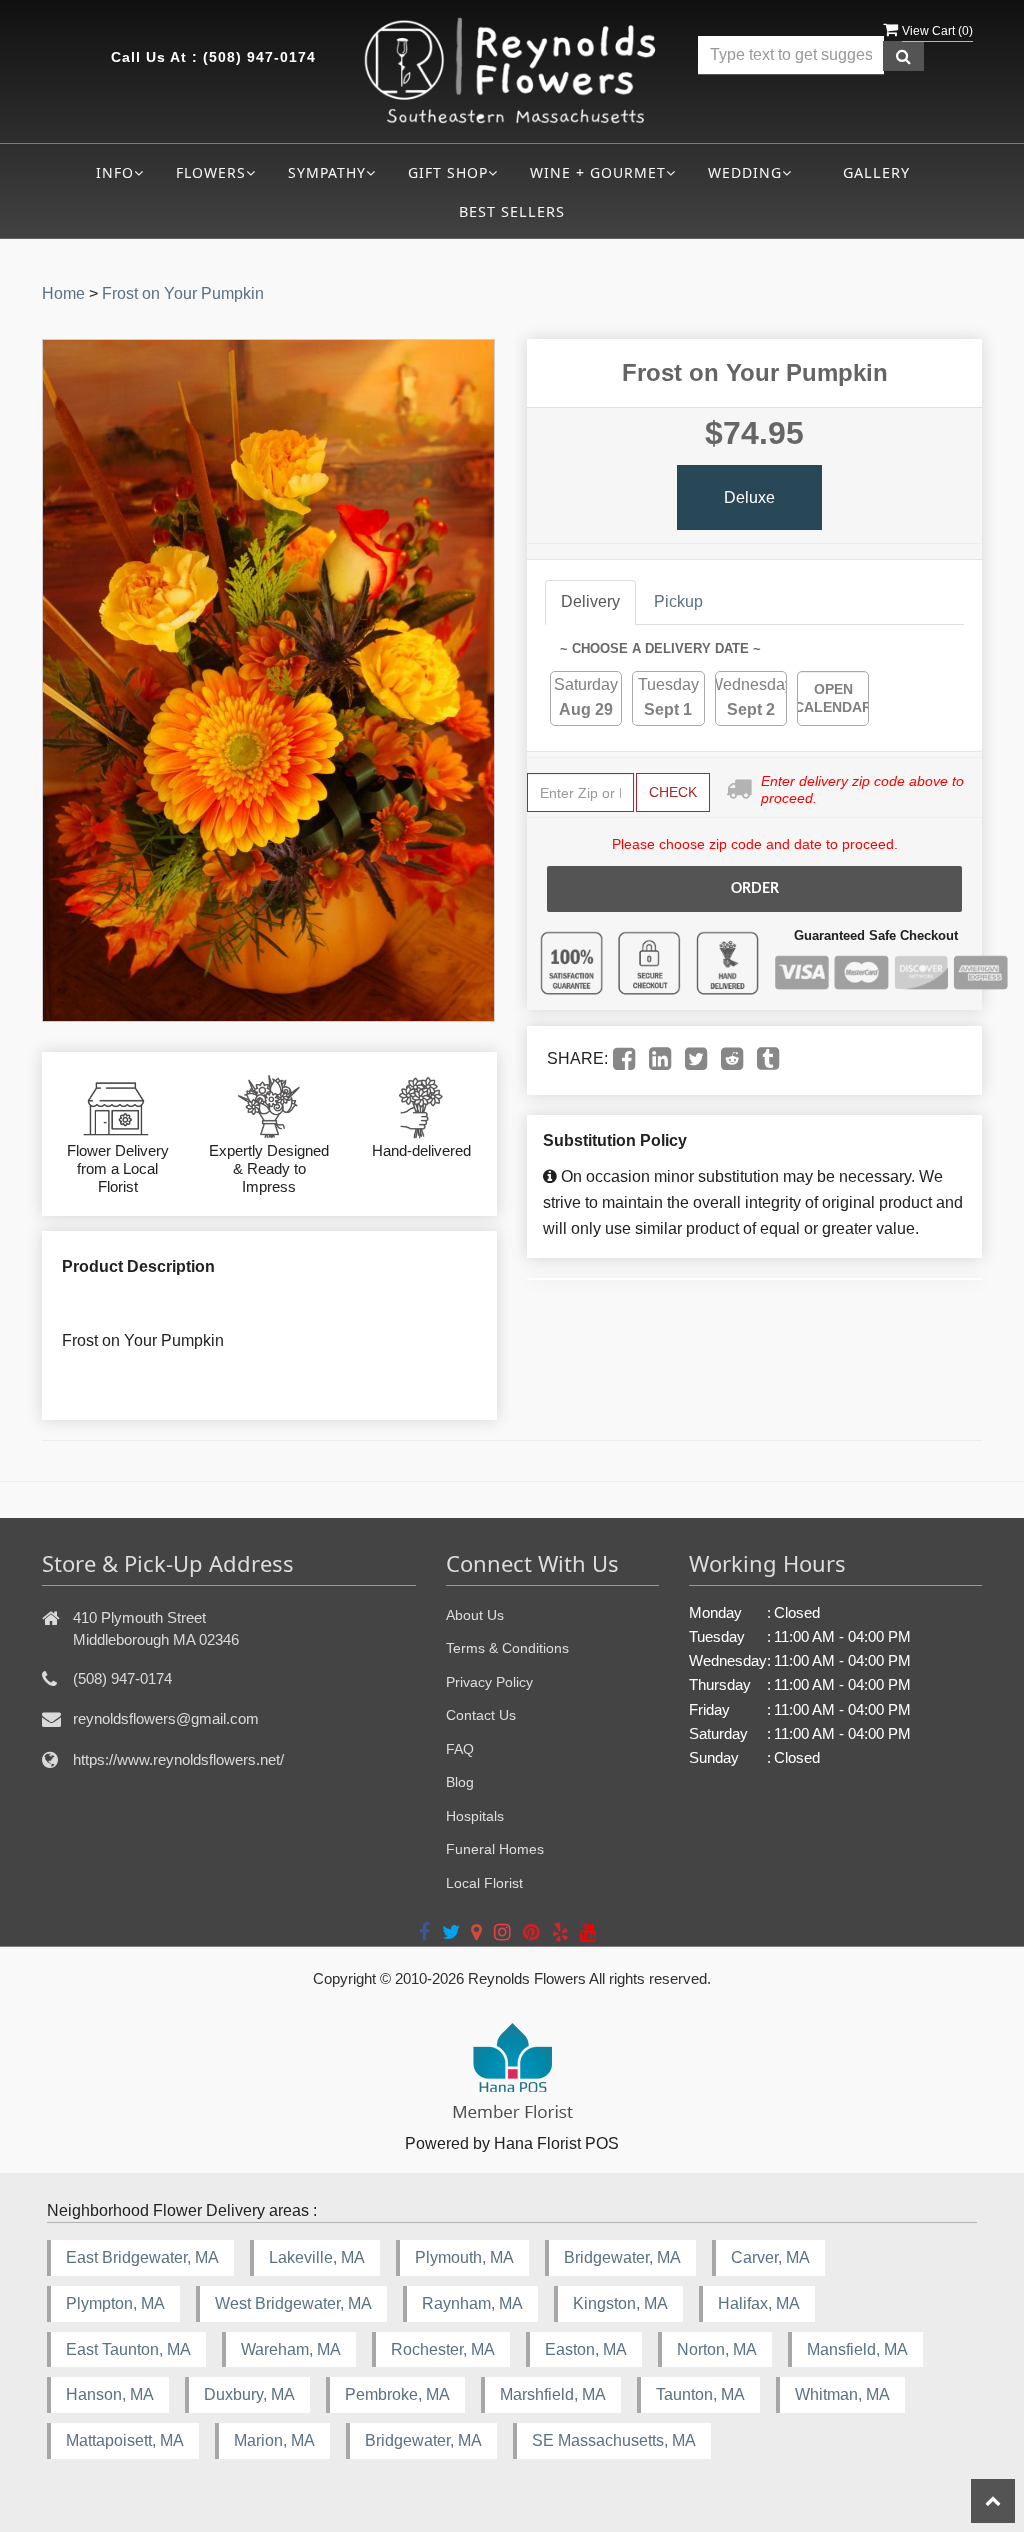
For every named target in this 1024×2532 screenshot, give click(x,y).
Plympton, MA (115, 2303)
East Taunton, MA (128, 2349)
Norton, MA (717, 2349)
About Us (475, 1615)
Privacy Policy (489, 1682)
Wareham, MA (291, 2349)
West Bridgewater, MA (293, 2303)
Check (673, 792)
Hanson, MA (110, 2394)
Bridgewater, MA (622, 2257)
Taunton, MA (700, 2394)
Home (63, 293)
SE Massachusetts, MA (614, 2440)
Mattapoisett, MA (125, 2440)
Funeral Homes (495, 1849)
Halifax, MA (759, 2303)
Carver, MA (770, 2257)
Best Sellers (512, 211)
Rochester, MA (443, 2349)
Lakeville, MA (317, 2257)
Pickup (678, 601)
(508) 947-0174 (259, 57)
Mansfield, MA (857, 2349)
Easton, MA (586, 2349)
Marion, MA (274, 2440)
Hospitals (475, 1816)
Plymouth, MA (464, 2257)
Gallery (876, 172)
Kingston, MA (620, 2303)
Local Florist (484, 1883)
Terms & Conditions (507, 1648)
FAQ (460, 1749)
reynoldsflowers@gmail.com (166, 1718)
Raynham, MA (472, 2303)
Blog (460, 1782)
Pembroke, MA (397, 2394)
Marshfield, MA (553, 2394)
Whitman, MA (842, 2394)
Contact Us (481, 1715)
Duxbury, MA (249, 2394)
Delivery (590, 601)
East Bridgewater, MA (142, 2257)
